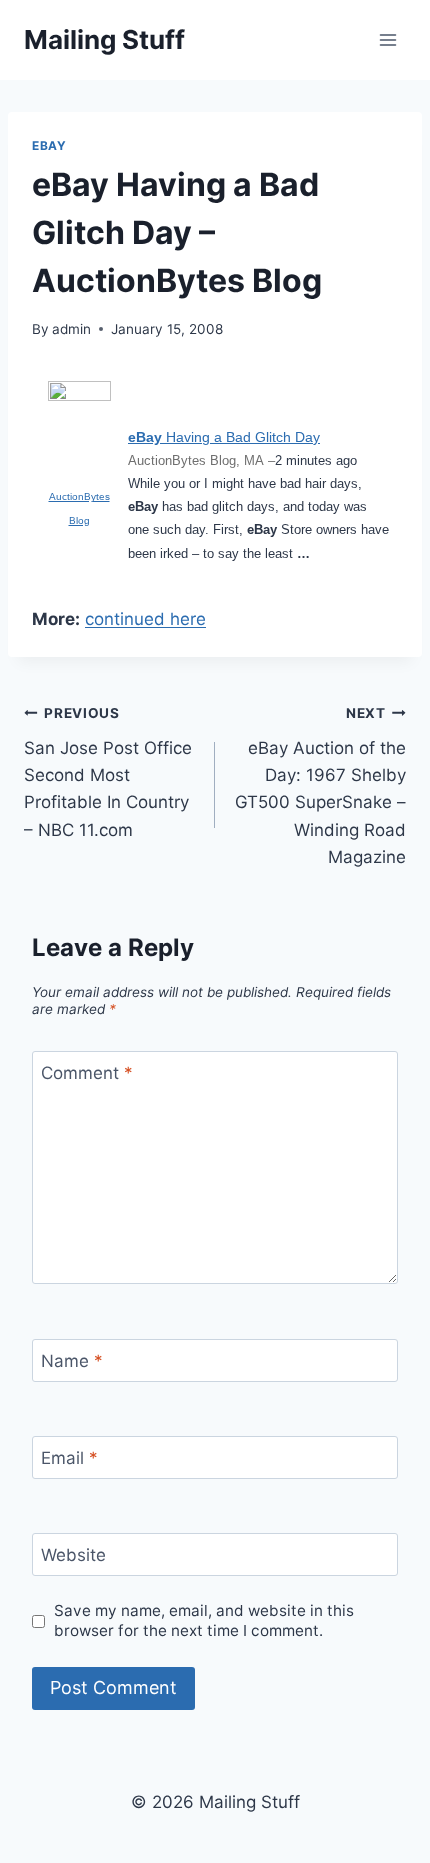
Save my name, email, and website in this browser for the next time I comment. (204, 1620)
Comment (87, 1073)
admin (71, 329)
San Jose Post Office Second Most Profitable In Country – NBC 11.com (108, 772)
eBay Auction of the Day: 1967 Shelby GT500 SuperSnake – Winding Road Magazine (320, 785)
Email (69, 1458)
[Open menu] (387, 39)
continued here (145, 619)
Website (73, 1555)
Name (72, 1361)
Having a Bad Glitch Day (224, 437)
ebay (49, 145)
